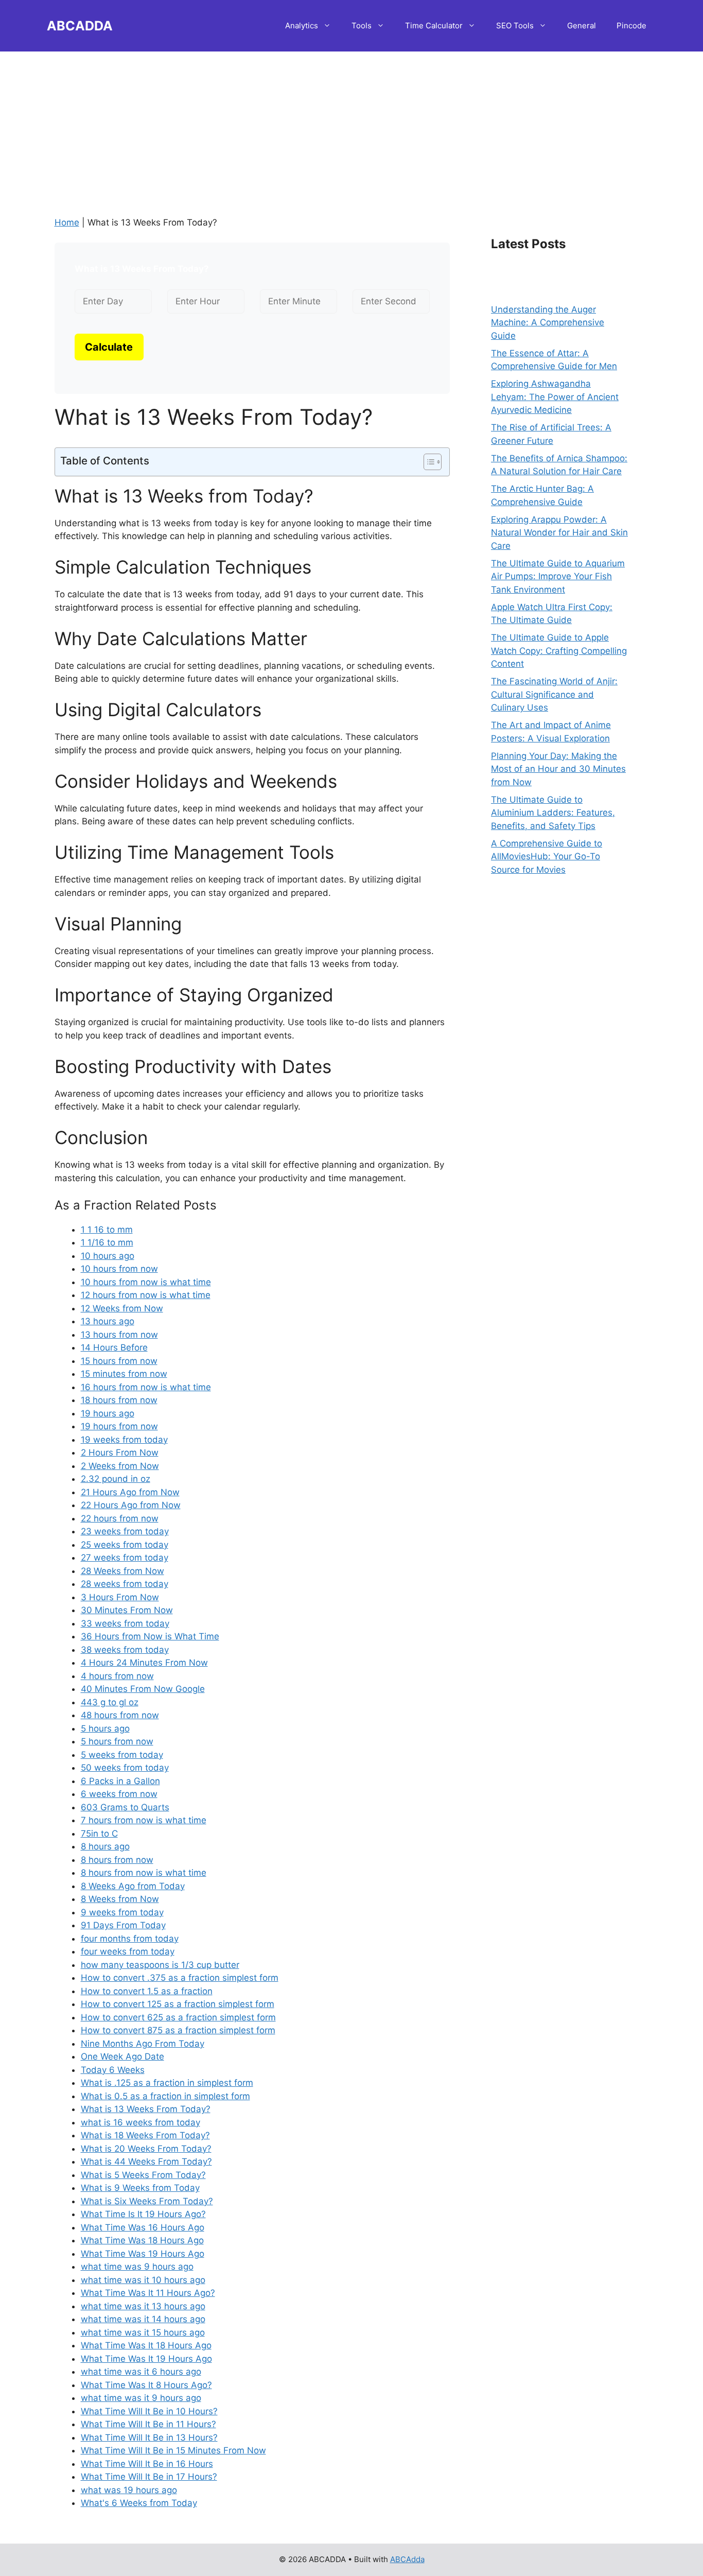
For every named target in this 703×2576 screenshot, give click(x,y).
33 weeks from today (125, 1623)
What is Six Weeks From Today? (147, 2201)
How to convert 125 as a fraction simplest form (178, 2004)
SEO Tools (515, 25)
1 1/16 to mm (107, 1242)
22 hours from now (120, 1518)
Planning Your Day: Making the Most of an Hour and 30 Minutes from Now (558, 769)
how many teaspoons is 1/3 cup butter (160, 1965)
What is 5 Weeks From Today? (143, 2175)
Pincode (631, 25)
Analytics (302, 25)
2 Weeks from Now (120, 1466)
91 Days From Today (123, 1925)
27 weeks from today (125, 1558)
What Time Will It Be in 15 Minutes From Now (173, 2450)
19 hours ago (108, 1413)
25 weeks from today (125, 1545)
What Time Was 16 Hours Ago (143, 2227)
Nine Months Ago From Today (143, 2044)
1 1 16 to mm (107, 1230)
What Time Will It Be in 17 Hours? (149, 2477)
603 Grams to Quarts (125, 1807)
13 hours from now (119, 1335)
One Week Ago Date (122, 2056)
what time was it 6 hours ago (141, 2372)
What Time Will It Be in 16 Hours (147, 2464)
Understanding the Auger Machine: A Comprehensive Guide (548, 323)
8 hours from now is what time (144, 1873)
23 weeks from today (125, 1531)
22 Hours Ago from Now (131, 1505)
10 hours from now (119, 1269)
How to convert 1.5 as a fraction (147, 1991)
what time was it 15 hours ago (143, 2332)
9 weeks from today (122, 1912)
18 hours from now (119, 1400)
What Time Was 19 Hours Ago (143, 2254)
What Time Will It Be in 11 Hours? (148, 2424)
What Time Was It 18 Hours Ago (146, 2345)
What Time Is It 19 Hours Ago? (143, 2214)
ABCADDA (80, 26)
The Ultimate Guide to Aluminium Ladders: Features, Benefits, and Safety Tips (553, 813)
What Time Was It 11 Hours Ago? (148, 2293)
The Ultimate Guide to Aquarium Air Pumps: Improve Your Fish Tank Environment (558, 576)
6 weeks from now (119, 1794)
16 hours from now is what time (146, 1387)
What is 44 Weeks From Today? (146, 2162)
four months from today (130, 1939)
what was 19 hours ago (129, 2490)
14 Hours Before (114, 1347)
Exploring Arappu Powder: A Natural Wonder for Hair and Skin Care (559, 533)
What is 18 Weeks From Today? (145, 2135)
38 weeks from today (125, 1650)
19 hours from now (119, 1426)
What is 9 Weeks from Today (140, 2188)
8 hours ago (105, 1846)
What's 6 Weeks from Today (139, 2503)
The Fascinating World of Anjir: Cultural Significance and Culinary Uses (554, 694)
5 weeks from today (122, 1755)
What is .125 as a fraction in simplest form (167, 2083)
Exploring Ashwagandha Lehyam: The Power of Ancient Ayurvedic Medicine (555, 397)
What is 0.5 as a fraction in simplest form (165, 2096)
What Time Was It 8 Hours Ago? (146, 2385)
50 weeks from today (125, 1768)
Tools (362, 25)
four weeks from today (128, 1951)
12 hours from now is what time (146, 1295)
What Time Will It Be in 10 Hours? (149, 2411)
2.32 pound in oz (116, 1479)
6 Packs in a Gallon (120, 1781)
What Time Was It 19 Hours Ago (146, 2359)
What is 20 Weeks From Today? (146, 2149)
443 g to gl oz (110, 1702)
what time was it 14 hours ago (143, 2319)
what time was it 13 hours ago (143, 2306)
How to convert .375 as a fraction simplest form (180, 1978)
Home (67, 222)
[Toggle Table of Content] (427, 462)
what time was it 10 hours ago (143, 2280)
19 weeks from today (124, 1440)
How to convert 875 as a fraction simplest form (178, 2030)
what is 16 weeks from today (140, 2122)
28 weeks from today (125, 1584)
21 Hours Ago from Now (130, 1492)
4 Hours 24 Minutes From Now (144, 1663)
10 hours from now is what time (146, 1282)
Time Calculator (434, 25)
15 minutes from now (124, 1374)
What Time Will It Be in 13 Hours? (149, 2437)
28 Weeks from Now (122, 1571)
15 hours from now (119, 1361)
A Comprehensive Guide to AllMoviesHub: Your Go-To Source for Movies (547, 857)
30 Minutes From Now (127, 1610)
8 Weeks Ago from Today (133, 1886)
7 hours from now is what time (144, 1820)
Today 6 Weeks (113, 2070)
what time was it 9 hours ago (141, 2398)
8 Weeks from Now (120, 1899)
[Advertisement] (351, 124)
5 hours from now (117, 1741)
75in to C (99, 1834)
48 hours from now (120, 1715)
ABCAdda (407, 2559)
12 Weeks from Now (122, 1308)
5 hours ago (105, 1728)
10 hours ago (108, 1256)
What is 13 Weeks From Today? (146, 2109)
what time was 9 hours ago (137, 2267)
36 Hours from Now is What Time (150, 1636)
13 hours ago (108, 1321)
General (582, 25)
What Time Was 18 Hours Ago (142, 2240)
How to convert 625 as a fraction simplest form (178, 2017)
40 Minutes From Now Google (143, 1689)
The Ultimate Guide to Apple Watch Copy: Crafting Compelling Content (559, 651)
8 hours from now (117, 1860)
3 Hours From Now (120, 1597)
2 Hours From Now (120, 1453)
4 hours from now (117, 1676)
